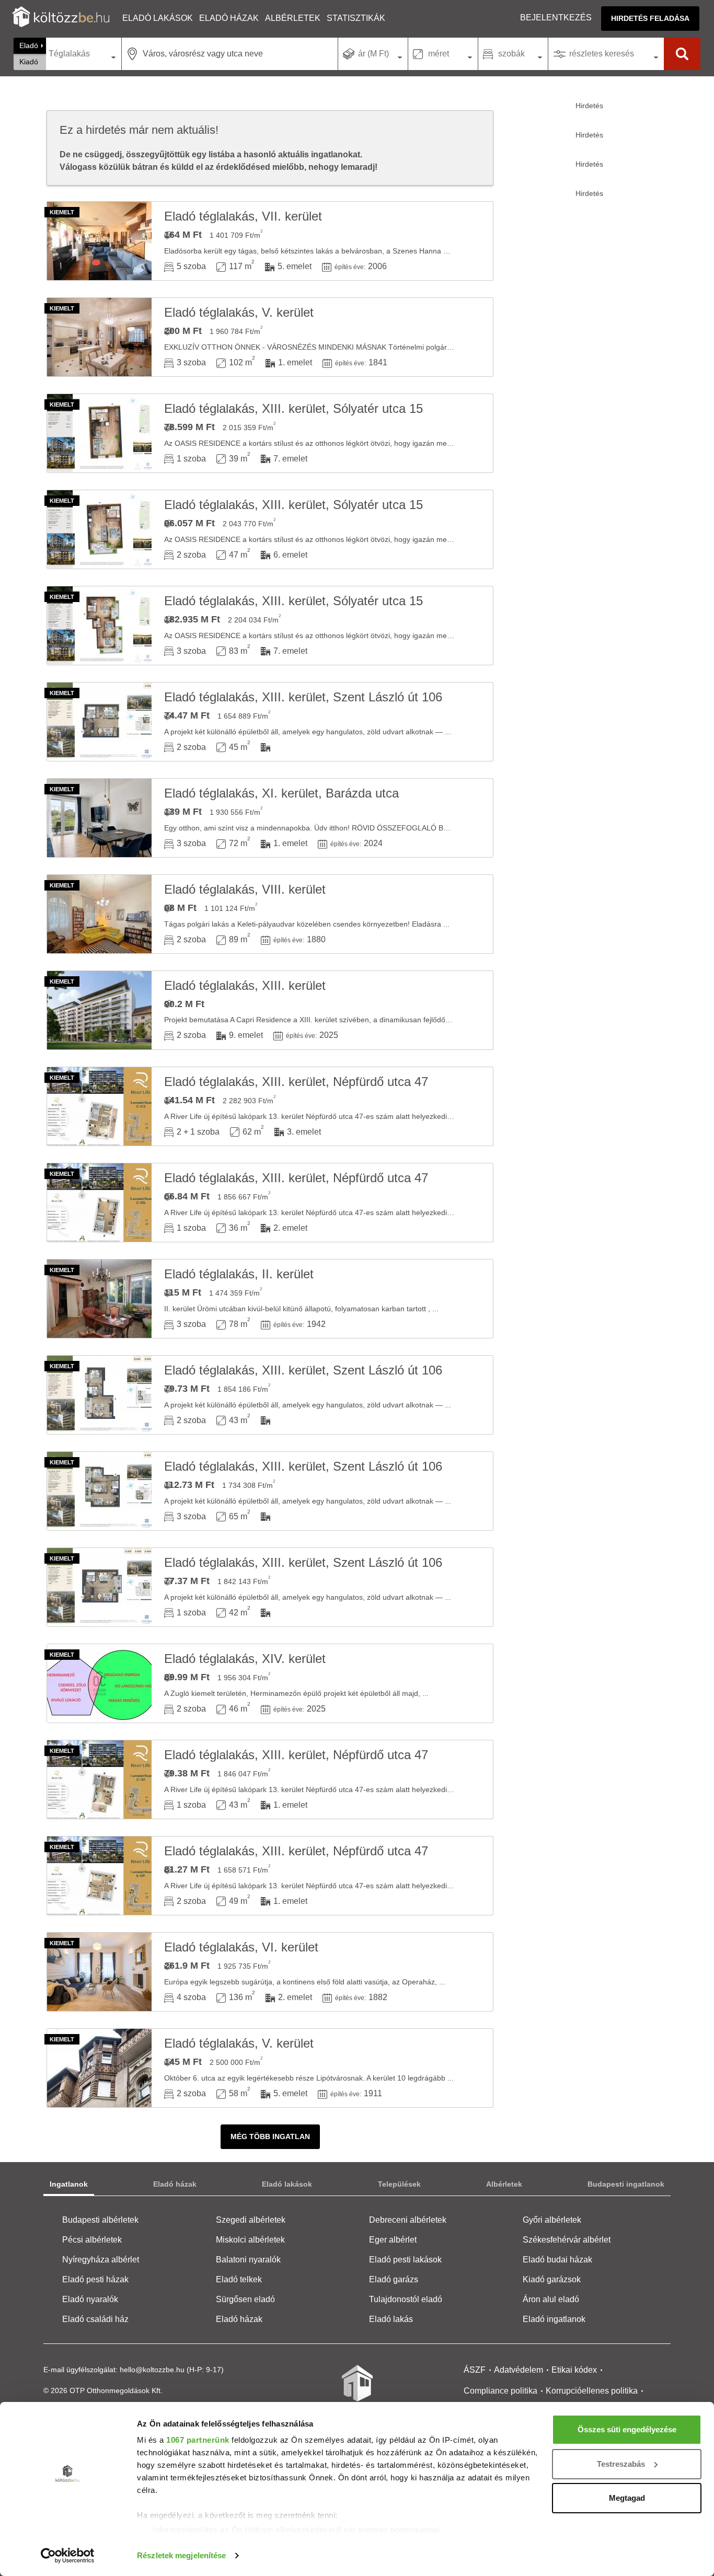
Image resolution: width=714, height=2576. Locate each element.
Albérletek (293, 18)
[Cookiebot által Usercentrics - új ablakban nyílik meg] (68, 2556)
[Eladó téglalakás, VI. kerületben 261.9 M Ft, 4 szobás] (99, 1972)
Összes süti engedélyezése (627, 2429)
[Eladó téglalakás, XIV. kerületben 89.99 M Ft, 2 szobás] (99, 1683)
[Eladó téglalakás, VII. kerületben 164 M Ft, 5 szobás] (99, 241)
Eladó (29, 45)
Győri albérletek (552, 2220)
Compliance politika (500, 2391)
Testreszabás (621, 2464)
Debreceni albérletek (408, 2220)
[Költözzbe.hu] (61, 18)
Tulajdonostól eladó (406, 2299)
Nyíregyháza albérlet (101, 2260)
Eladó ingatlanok (554, 2319)
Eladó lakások (158, 18)
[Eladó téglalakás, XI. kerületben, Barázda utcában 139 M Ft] (99, 818)
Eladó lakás (391, 2319)
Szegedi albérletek (251, 2220)
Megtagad (627, 2498)
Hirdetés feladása (650, 18)
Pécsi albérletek (92, 2240)
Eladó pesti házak (95, 2279)
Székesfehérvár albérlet (567, 2240)
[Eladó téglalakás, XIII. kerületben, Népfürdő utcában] (99, 1106)
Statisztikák (356, 18)
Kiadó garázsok (552, 2279)
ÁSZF (475, 2370)
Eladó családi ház (95, 2319)
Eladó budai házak (557, 2260)
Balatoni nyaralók (248, 2260)
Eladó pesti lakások (405, 2260)
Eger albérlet (393, 2240)
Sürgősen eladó (245, 2299)
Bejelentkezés (556, 18)
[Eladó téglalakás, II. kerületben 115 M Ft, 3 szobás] (99, 1299)
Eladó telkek (239, 2279)
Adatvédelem (519, 2370)
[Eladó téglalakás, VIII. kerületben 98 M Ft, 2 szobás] (99, 914)
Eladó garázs (394, 2279)
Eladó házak (229, 18)
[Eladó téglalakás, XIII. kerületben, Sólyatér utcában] (99, 433)
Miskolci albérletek (250, 2240)
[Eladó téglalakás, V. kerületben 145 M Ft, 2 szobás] (99, 2068)
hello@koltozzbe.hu (152, 2370)
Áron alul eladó (551, 2299)
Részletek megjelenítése (181, 2555)
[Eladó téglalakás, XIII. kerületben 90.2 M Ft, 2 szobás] (99, 1010)
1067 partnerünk (198, 2440)
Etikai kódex (574, 2370)
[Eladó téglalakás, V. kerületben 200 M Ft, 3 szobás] (99, 337)
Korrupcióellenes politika (592, 2391)
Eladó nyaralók (90, 2299)
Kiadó (29, 62)
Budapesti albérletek (100, 2220)
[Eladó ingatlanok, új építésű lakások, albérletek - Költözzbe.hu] (357, 2390)
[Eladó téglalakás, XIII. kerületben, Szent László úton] (99, 722)
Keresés (682, 54)
